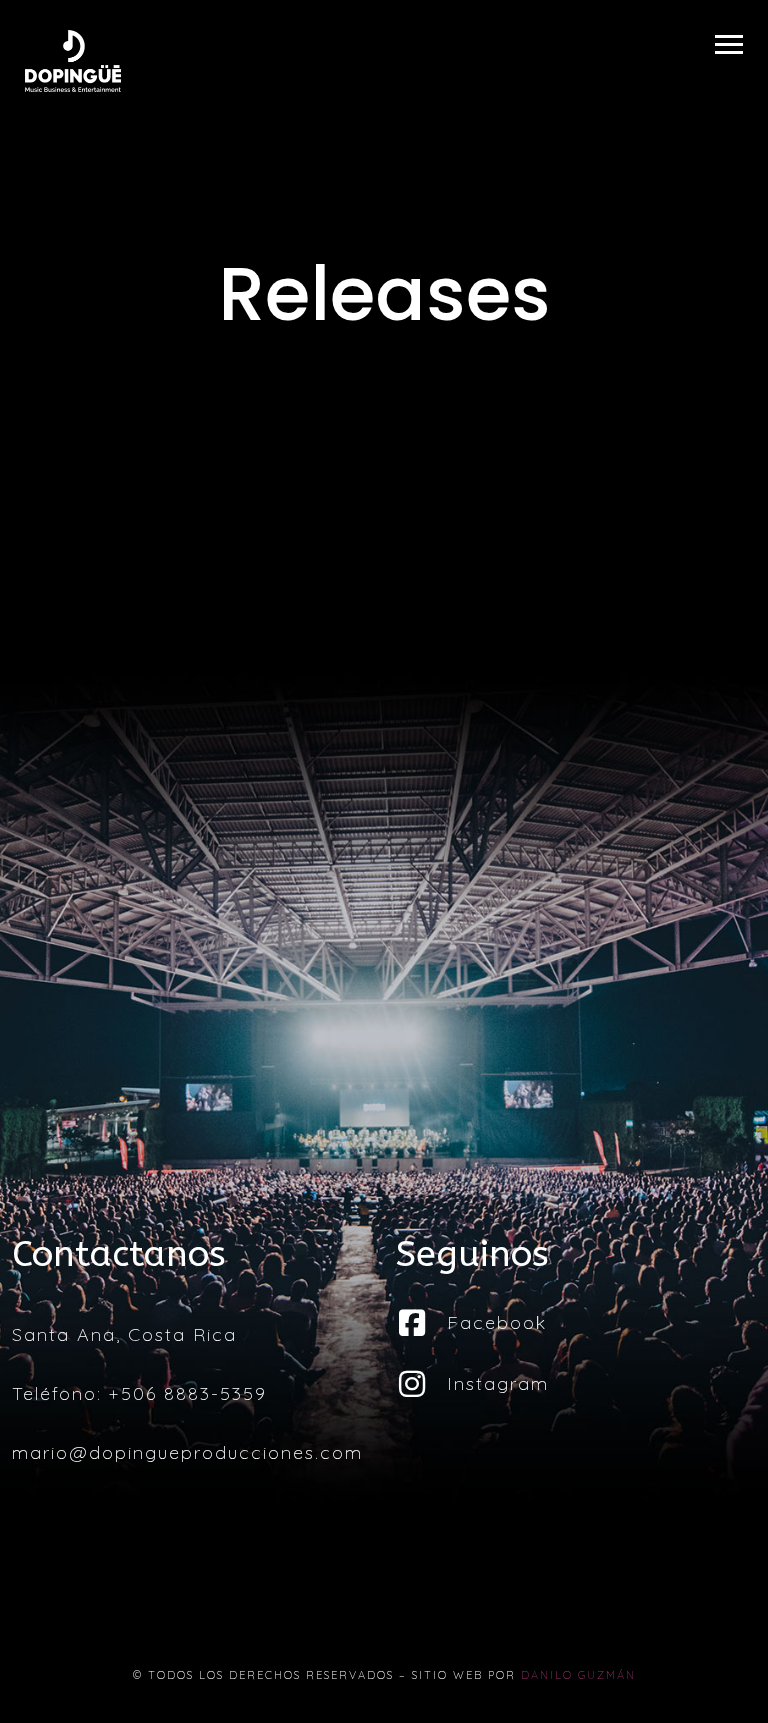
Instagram (498, 1383)
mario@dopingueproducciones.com (187, 1452)
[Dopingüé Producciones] (73, 61)
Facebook (497, 1322)
